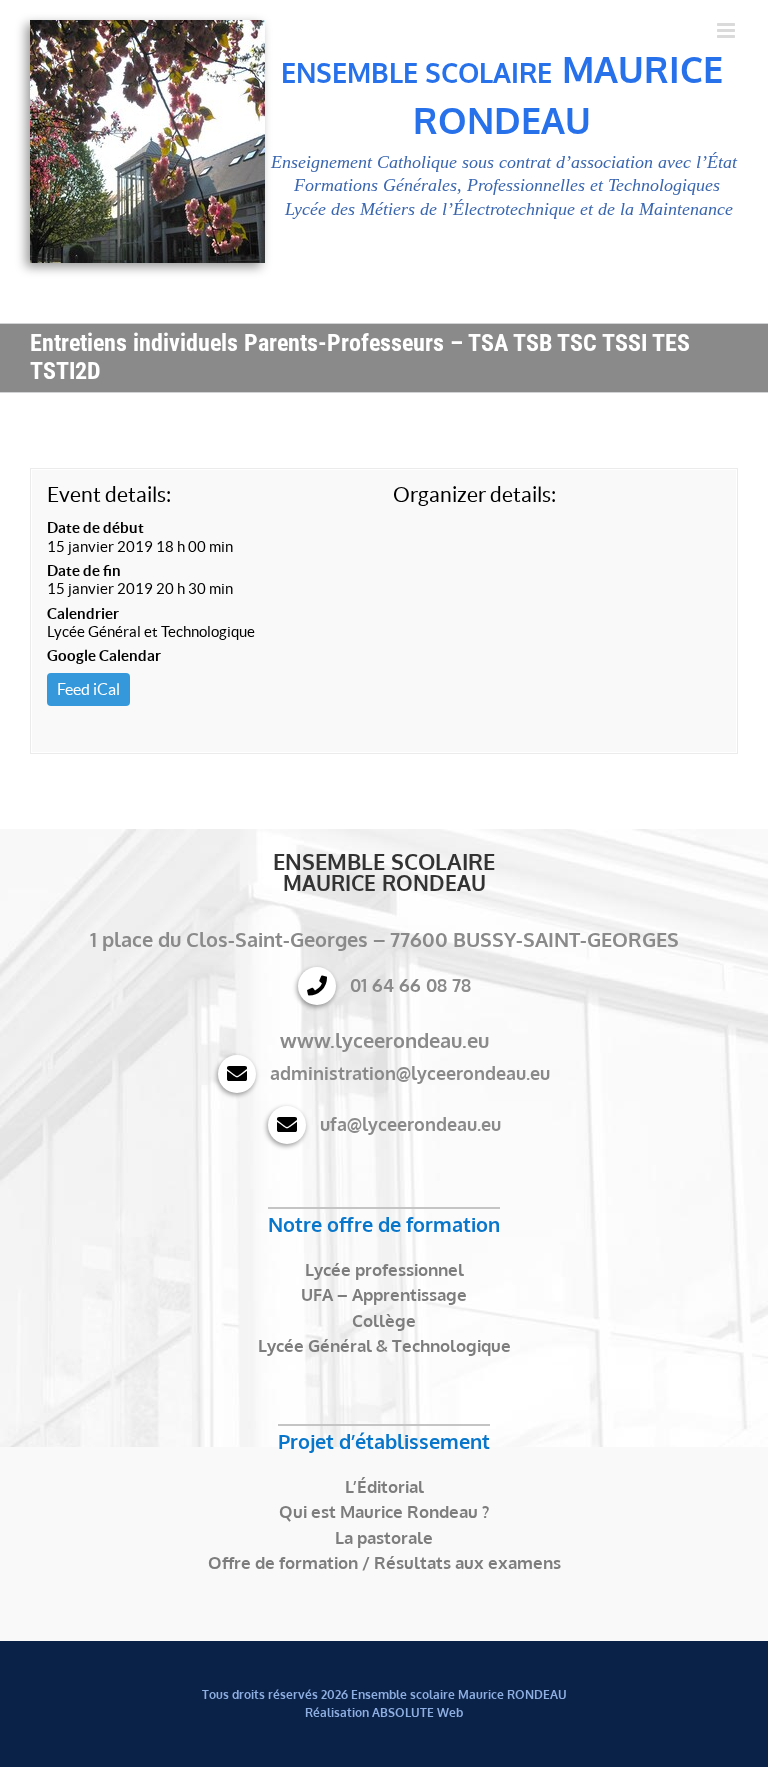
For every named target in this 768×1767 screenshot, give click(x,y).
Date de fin (84, 570)
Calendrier (83, 613)
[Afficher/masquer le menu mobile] (727, 30)
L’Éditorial (384, 1486)
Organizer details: (474, 494)
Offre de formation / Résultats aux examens (384, 1562)
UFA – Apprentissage (384, 1294)
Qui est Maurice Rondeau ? (384, 1511)
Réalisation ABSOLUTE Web (384, 1712)
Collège (384, 1320)
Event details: (109, 494)
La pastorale (384, 1537)
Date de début (95, 527)
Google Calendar (104, 655)
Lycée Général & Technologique (384, 1345)
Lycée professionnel (384, 1269)
